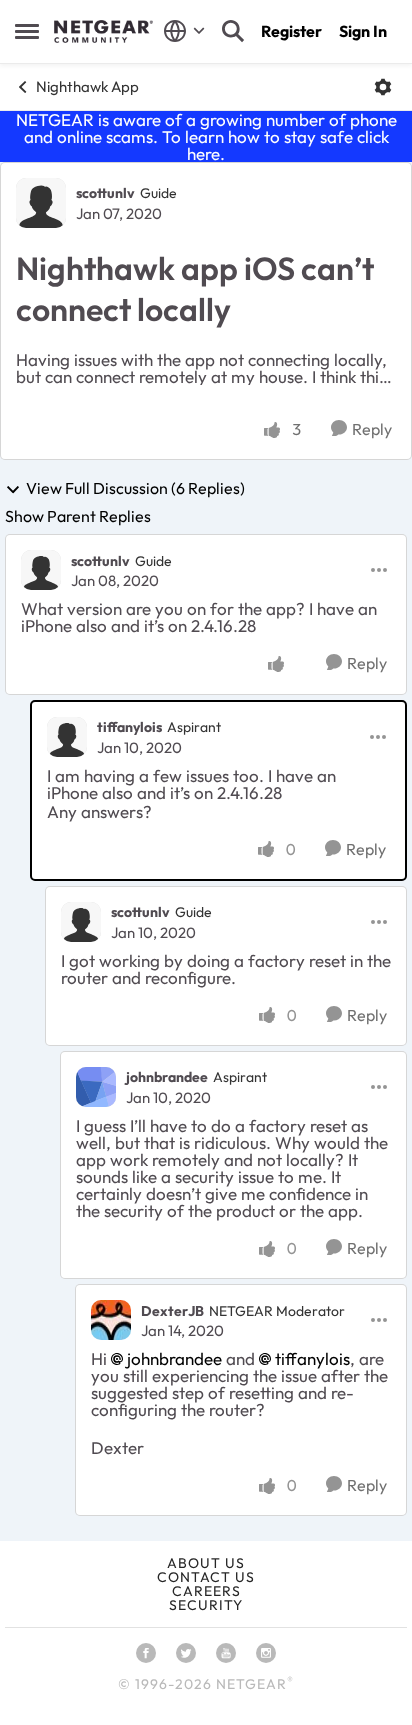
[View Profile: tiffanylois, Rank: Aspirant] (67, 737)
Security (206, 1605)
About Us (206, 1563)
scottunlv (105, 193)
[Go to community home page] (103, 32)
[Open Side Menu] (27, 31)
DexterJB (172, 1311)
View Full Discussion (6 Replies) (135, 489)
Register (291, 31)
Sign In (363, 31)
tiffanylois (129, 727)
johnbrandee (167, 1077)
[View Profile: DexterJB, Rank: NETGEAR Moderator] (111, 1320)
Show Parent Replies (78, 516)
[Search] (233, 31)
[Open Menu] (383, 87)
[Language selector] (184, 31)
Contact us (206, 1577)
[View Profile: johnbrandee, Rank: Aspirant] (96, 1087)
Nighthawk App (87, 86)
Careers (206, 1591)
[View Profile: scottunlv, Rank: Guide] (41, 203)
